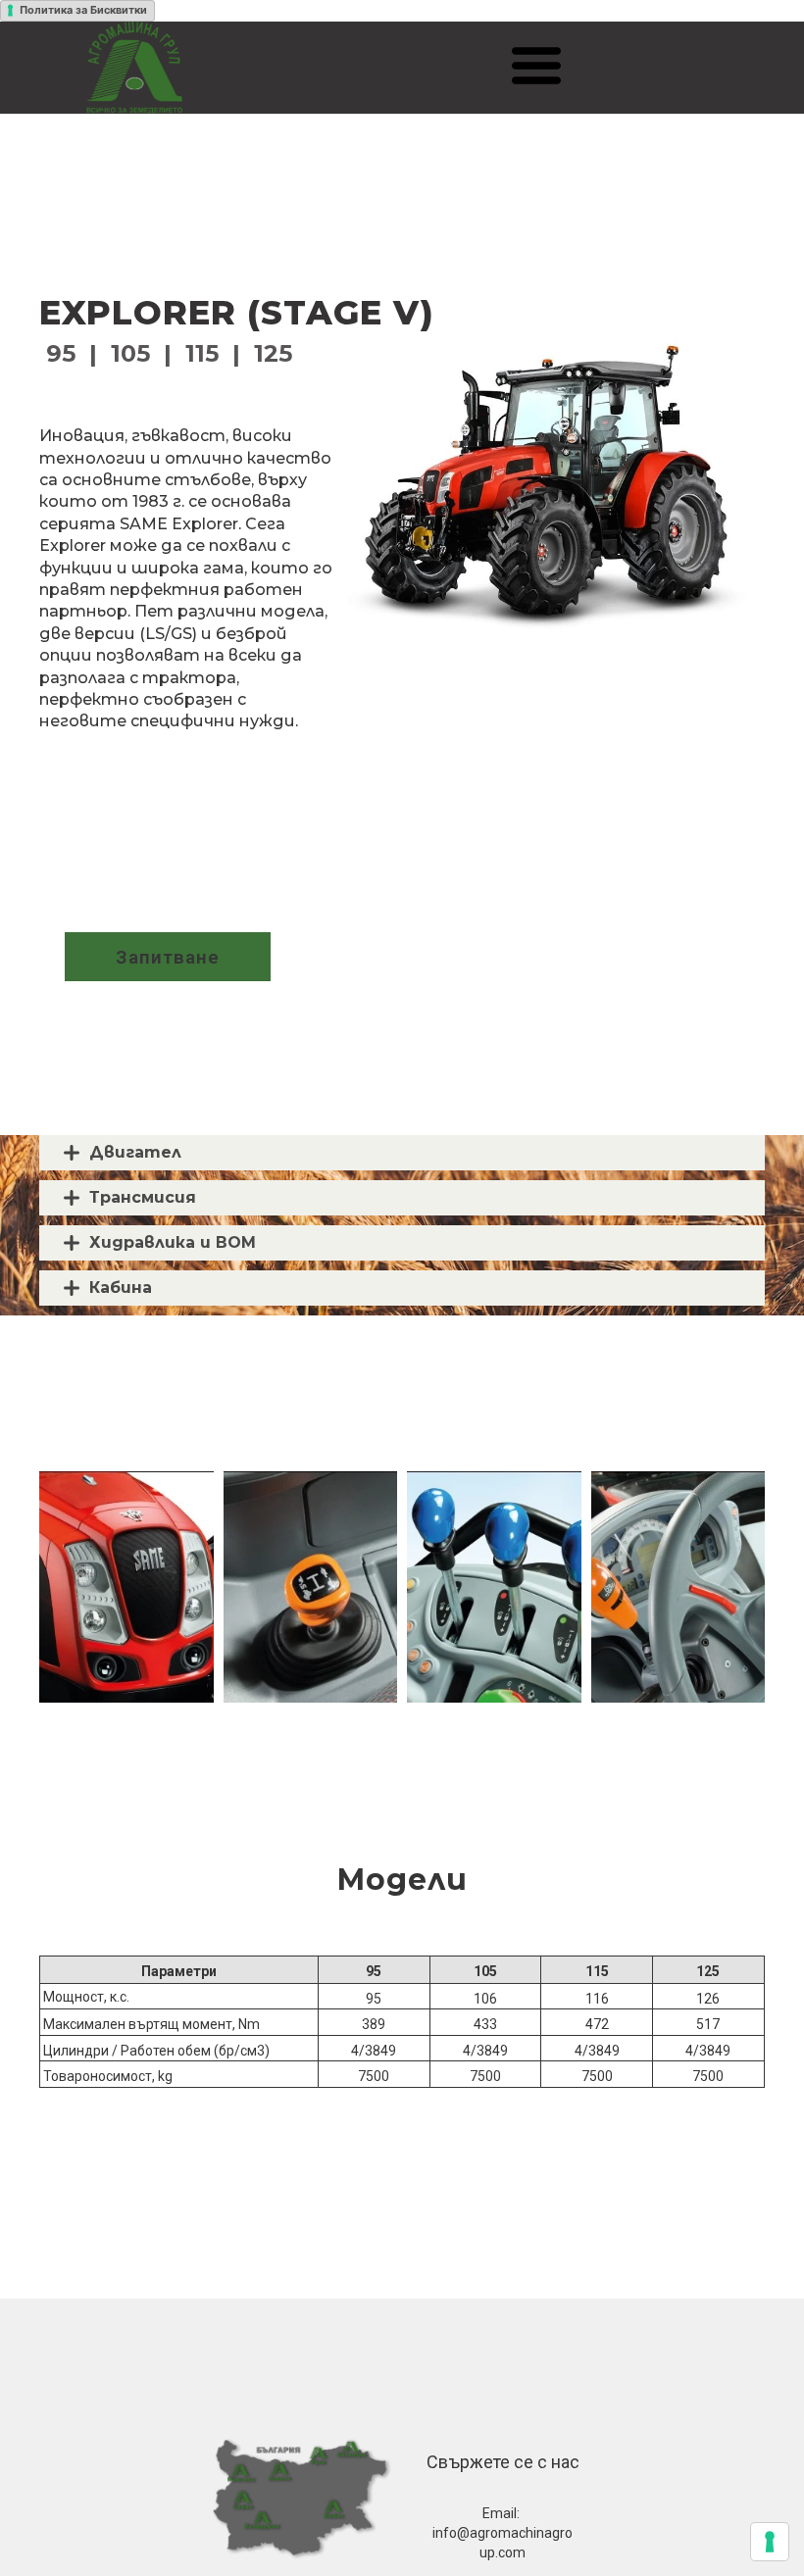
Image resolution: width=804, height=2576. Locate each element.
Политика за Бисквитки (83, 10)
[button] (536, 66)
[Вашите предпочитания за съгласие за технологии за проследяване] (770, 2542)
